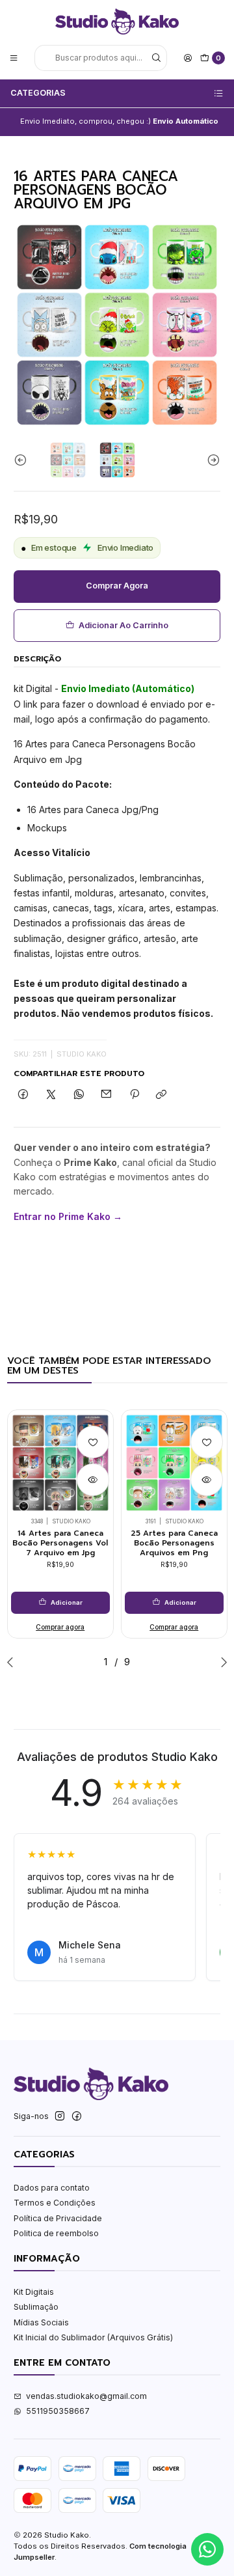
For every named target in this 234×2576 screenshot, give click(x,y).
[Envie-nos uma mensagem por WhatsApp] (207, 2549)
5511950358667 (58, 2411)
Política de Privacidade (58, 2218)
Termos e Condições (55, 2203)
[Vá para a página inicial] (117, 21)
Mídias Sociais (41, 2322)
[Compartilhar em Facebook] (23, 1095)
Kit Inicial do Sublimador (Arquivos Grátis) (93, 2337)
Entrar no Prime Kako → (68, 1216)
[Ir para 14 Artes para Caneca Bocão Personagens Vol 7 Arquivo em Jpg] (60, 1463)
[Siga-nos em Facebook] (77, 2116)
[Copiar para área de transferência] (162, 1095)
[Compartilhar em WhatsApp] (79, 1095)
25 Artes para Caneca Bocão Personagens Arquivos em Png (174, 1543)
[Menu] (14, 58)
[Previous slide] (23, 460)
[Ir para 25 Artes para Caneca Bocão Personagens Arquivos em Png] (174, 1463)
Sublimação (36, 2307)
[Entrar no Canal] (171, 122)
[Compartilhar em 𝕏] (51, 1095)
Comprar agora (117, 586)
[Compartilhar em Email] (107, 1095)
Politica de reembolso (56, 2233)
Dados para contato (52, 2188)
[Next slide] (211, 460)
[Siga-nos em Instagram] (60, 2116)
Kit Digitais (34, 2292)
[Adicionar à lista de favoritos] (93, 1442)
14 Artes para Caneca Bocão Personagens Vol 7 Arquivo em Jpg (60, 1543)
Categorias (38, 93)
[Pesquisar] (156, 58)
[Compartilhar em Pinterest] (135, 1095)
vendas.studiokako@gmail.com (86, 2396)
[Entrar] (188, 58)
